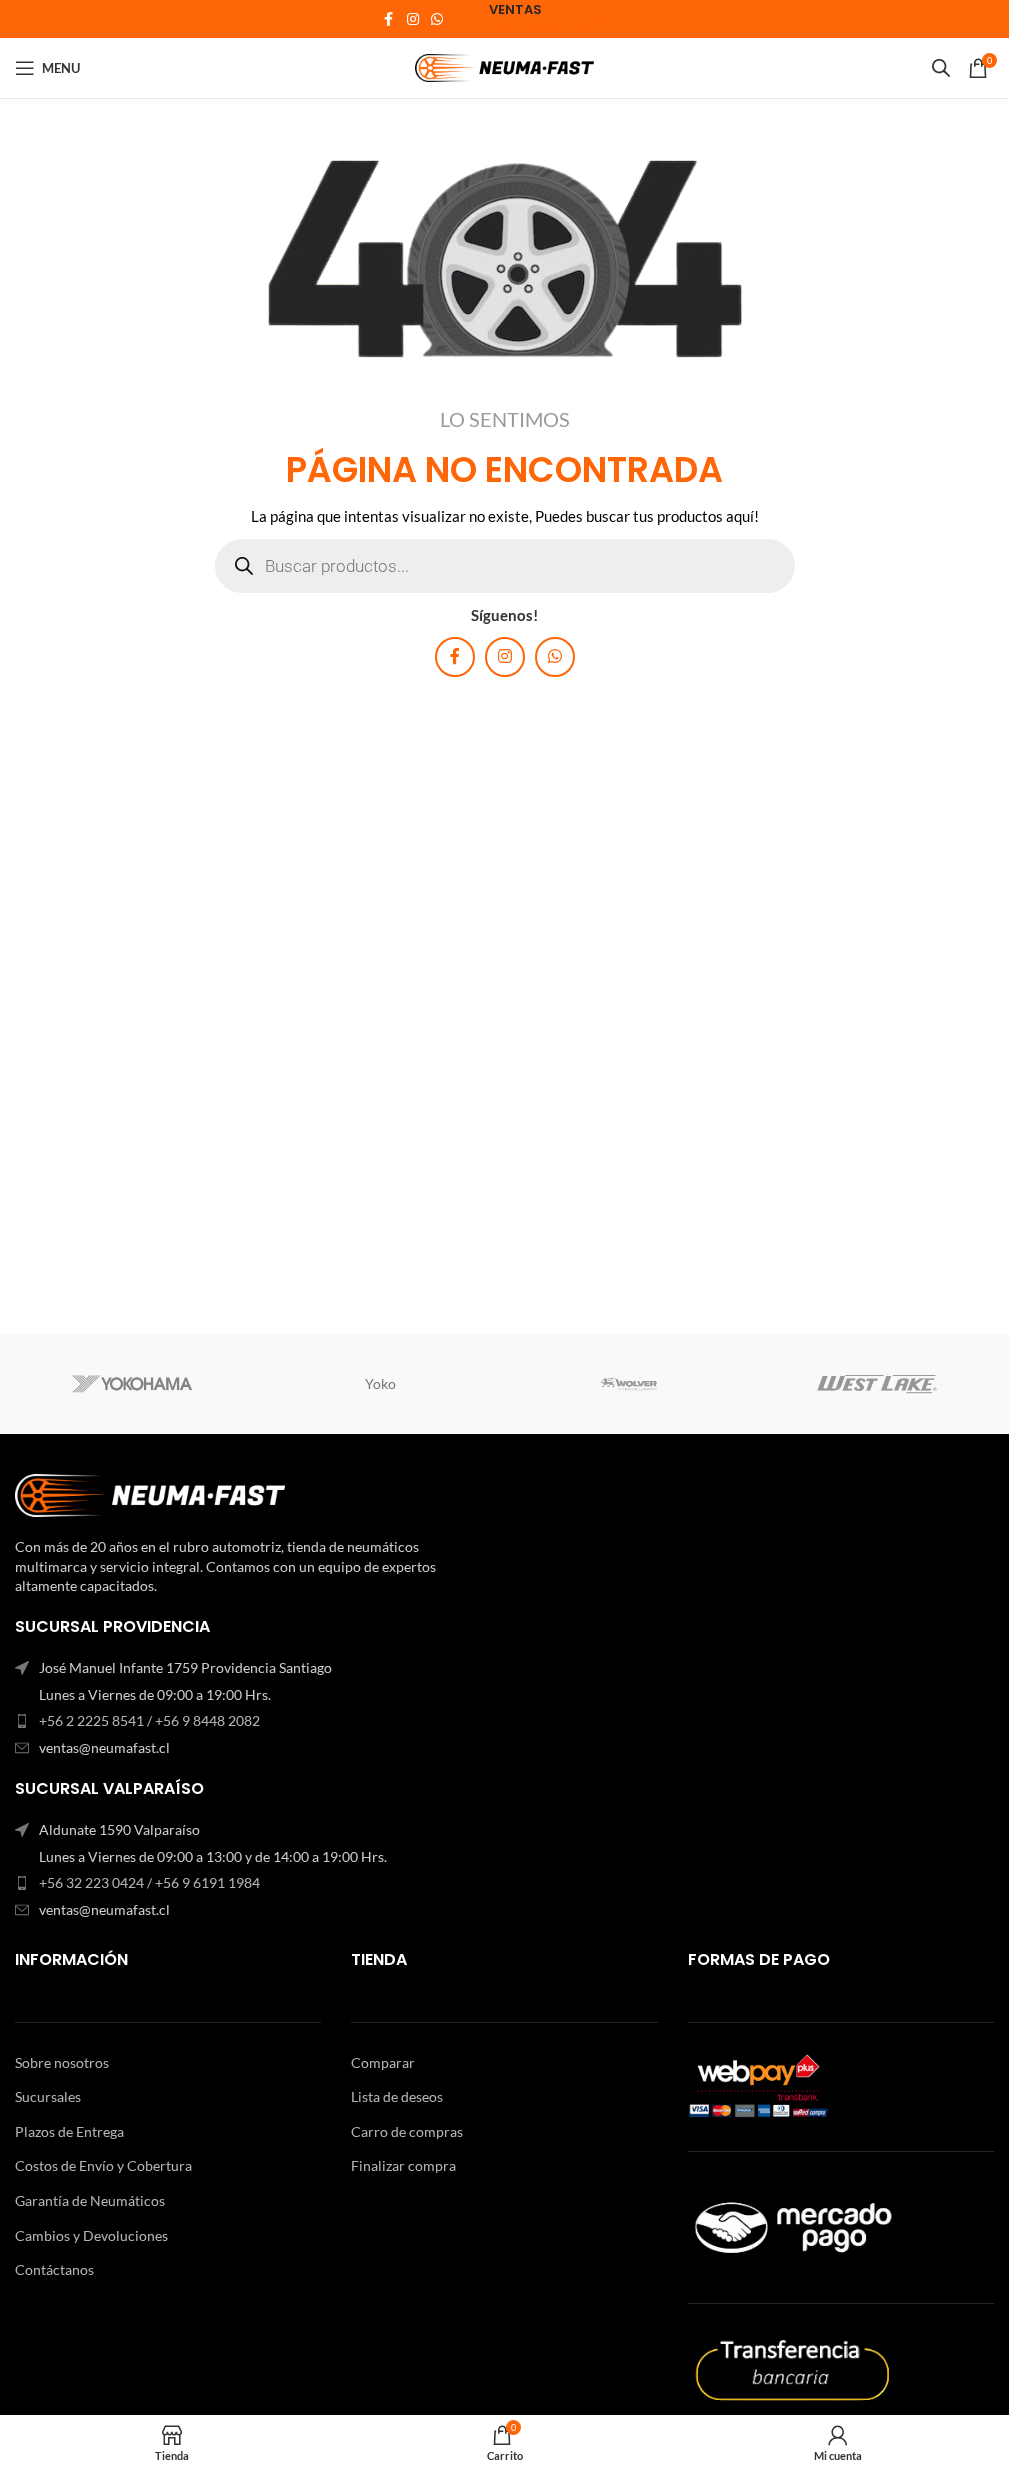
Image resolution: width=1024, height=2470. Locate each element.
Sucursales (48, 2096)
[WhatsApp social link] (437, 19)
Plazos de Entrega (69, 2131)
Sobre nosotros (62, 2062)
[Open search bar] (941, 67)
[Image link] (150, 1493)
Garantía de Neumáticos (90, 2200)
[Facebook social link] (389, 19)
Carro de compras (407, 2131)
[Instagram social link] (413, 19)
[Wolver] (628, 1384)
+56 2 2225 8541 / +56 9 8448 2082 (149, 1720)
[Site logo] (504, 66)
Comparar (383, 2062)
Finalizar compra (403, 2165)
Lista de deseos (397, 2096)
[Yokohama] (132, 1384)
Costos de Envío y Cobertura (103, 2165)
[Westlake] (877, 1384)
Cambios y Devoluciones (91, 2235)
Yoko (380, 1383)
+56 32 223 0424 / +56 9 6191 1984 (149, 1882)
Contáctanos (54, 2269)
